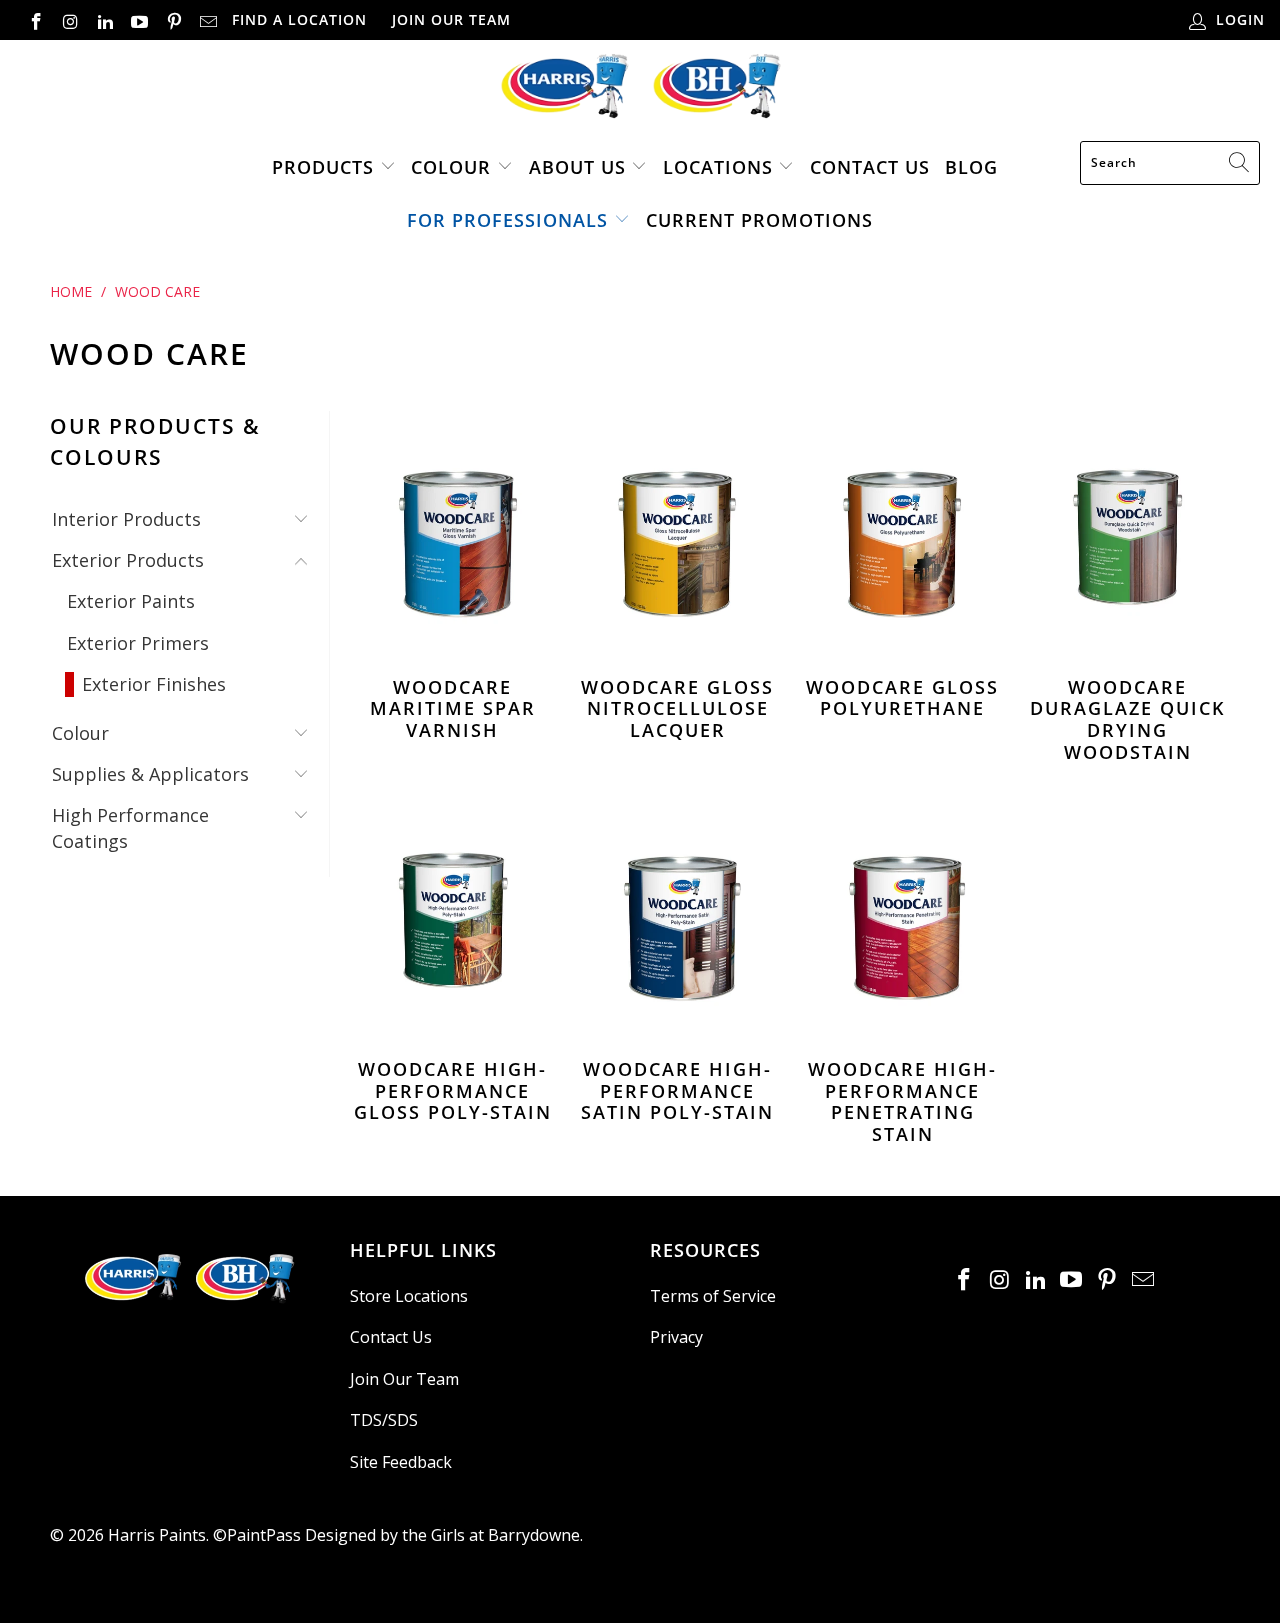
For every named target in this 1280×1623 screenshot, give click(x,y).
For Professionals (507, 220)
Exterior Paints (131, 601)
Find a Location (299, 19)
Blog (971, 167)
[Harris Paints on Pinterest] (173, 19)
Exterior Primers (138, 643)
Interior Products (126, 519)
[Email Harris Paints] (208, 19)
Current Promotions (759, 220)
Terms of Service (713, 1296)
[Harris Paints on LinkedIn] (104, 19)
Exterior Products (128, 560)
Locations (721, 167)
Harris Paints (157, 1535)
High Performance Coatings (130, 827)
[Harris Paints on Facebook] (35, 19)
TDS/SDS (384, 1420)
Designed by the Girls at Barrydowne (442, 1535)
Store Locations (409, 1296)
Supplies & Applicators (150, 774)
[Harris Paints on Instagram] (70, 19)
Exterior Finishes (154, 684)
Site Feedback (401, 1462)
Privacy (676, 1337)
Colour (451, 167)
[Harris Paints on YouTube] (139, 19)
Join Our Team (451, 19)
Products (323, 167)
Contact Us (870, 167)
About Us (577, 167)
